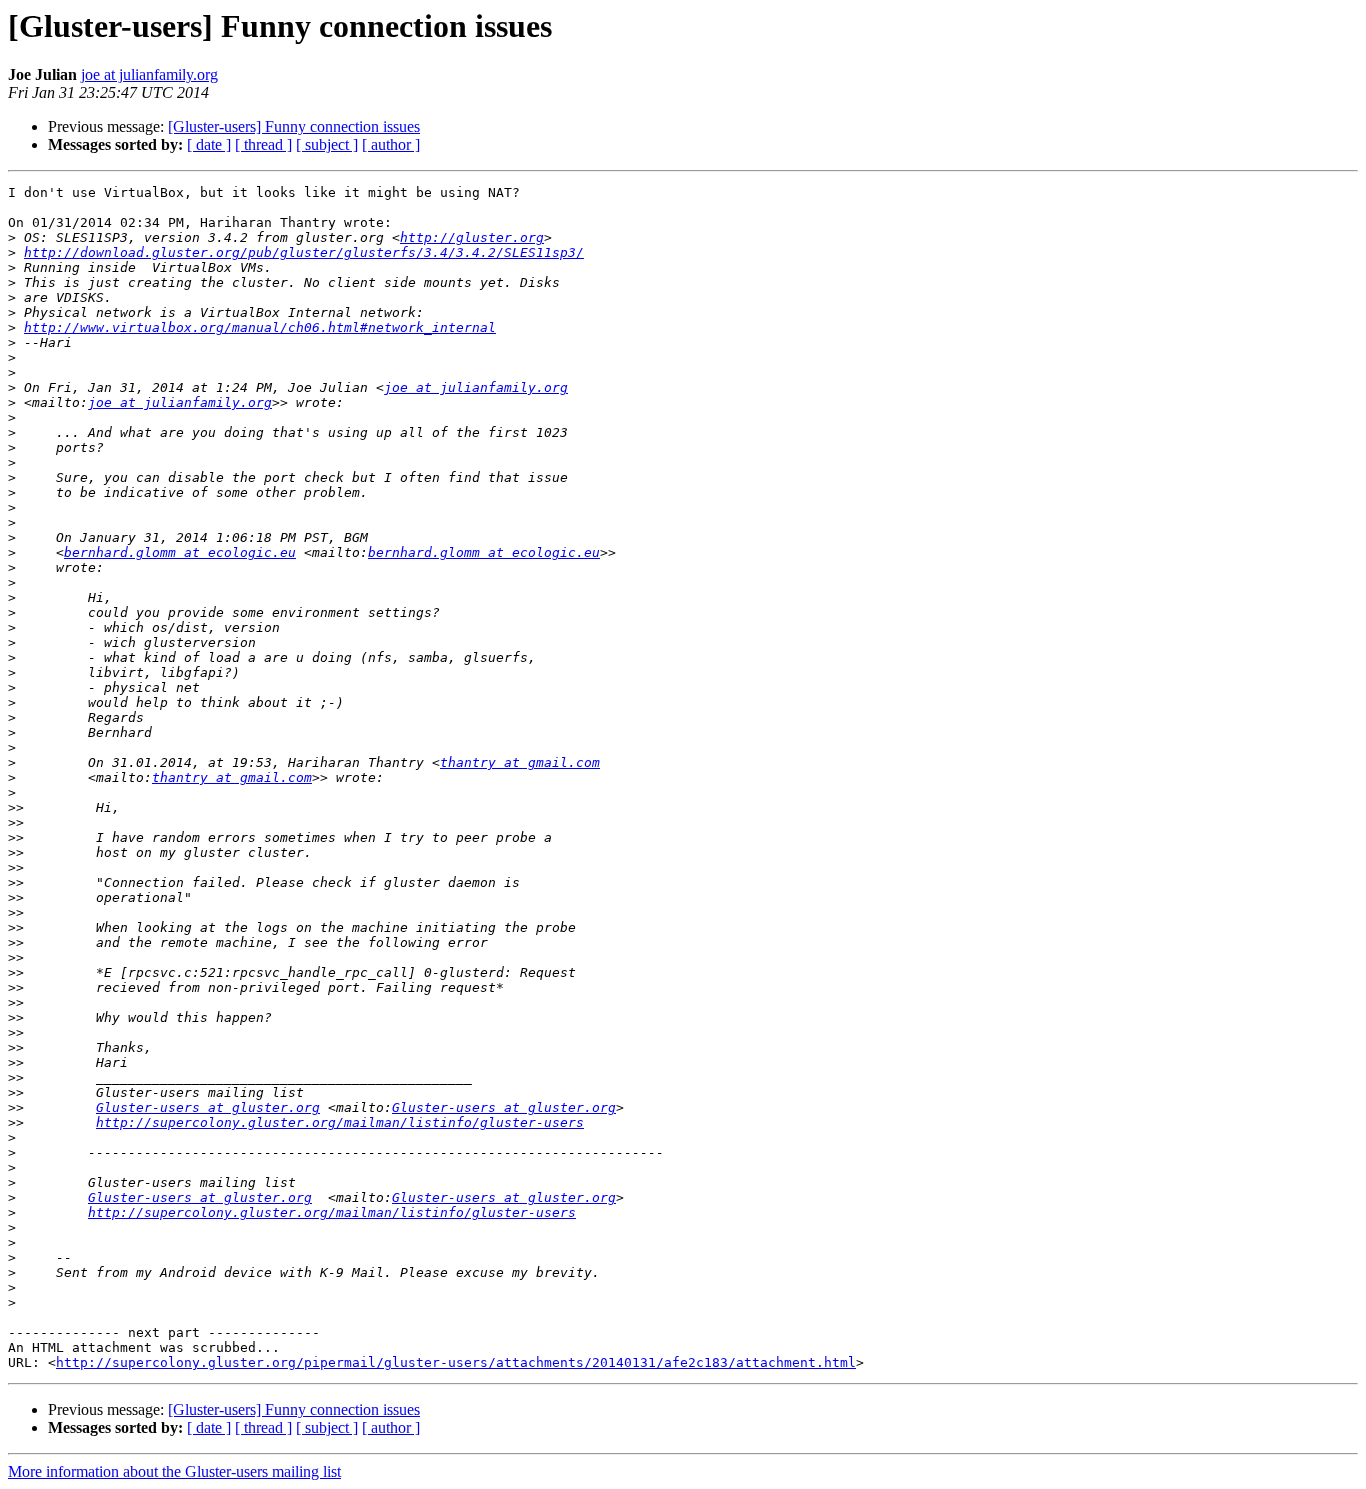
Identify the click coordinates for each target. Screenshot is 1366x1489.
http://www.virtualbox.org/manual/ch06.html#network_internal (260, 327)
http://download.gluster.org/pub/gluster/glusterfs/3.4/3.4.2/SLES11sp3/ (304, 252)
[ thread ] (263, 144)
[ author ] (391, 144)
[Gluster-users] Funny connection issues (294, 126)
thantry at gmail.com (520, 762)
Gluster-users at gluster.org (208, 1107)
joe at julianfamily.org (149, 74)
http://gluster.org (472, 237)
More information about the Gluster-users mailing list (174, 1471)
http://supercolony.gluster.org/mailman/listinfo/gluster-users (340, 1122)
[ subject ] (327, 144)
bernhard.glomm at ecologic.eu (180, 552)
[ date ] (209, 144)
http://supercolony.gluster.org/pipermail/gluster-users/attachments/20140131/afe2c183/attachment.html (456, 1362)
